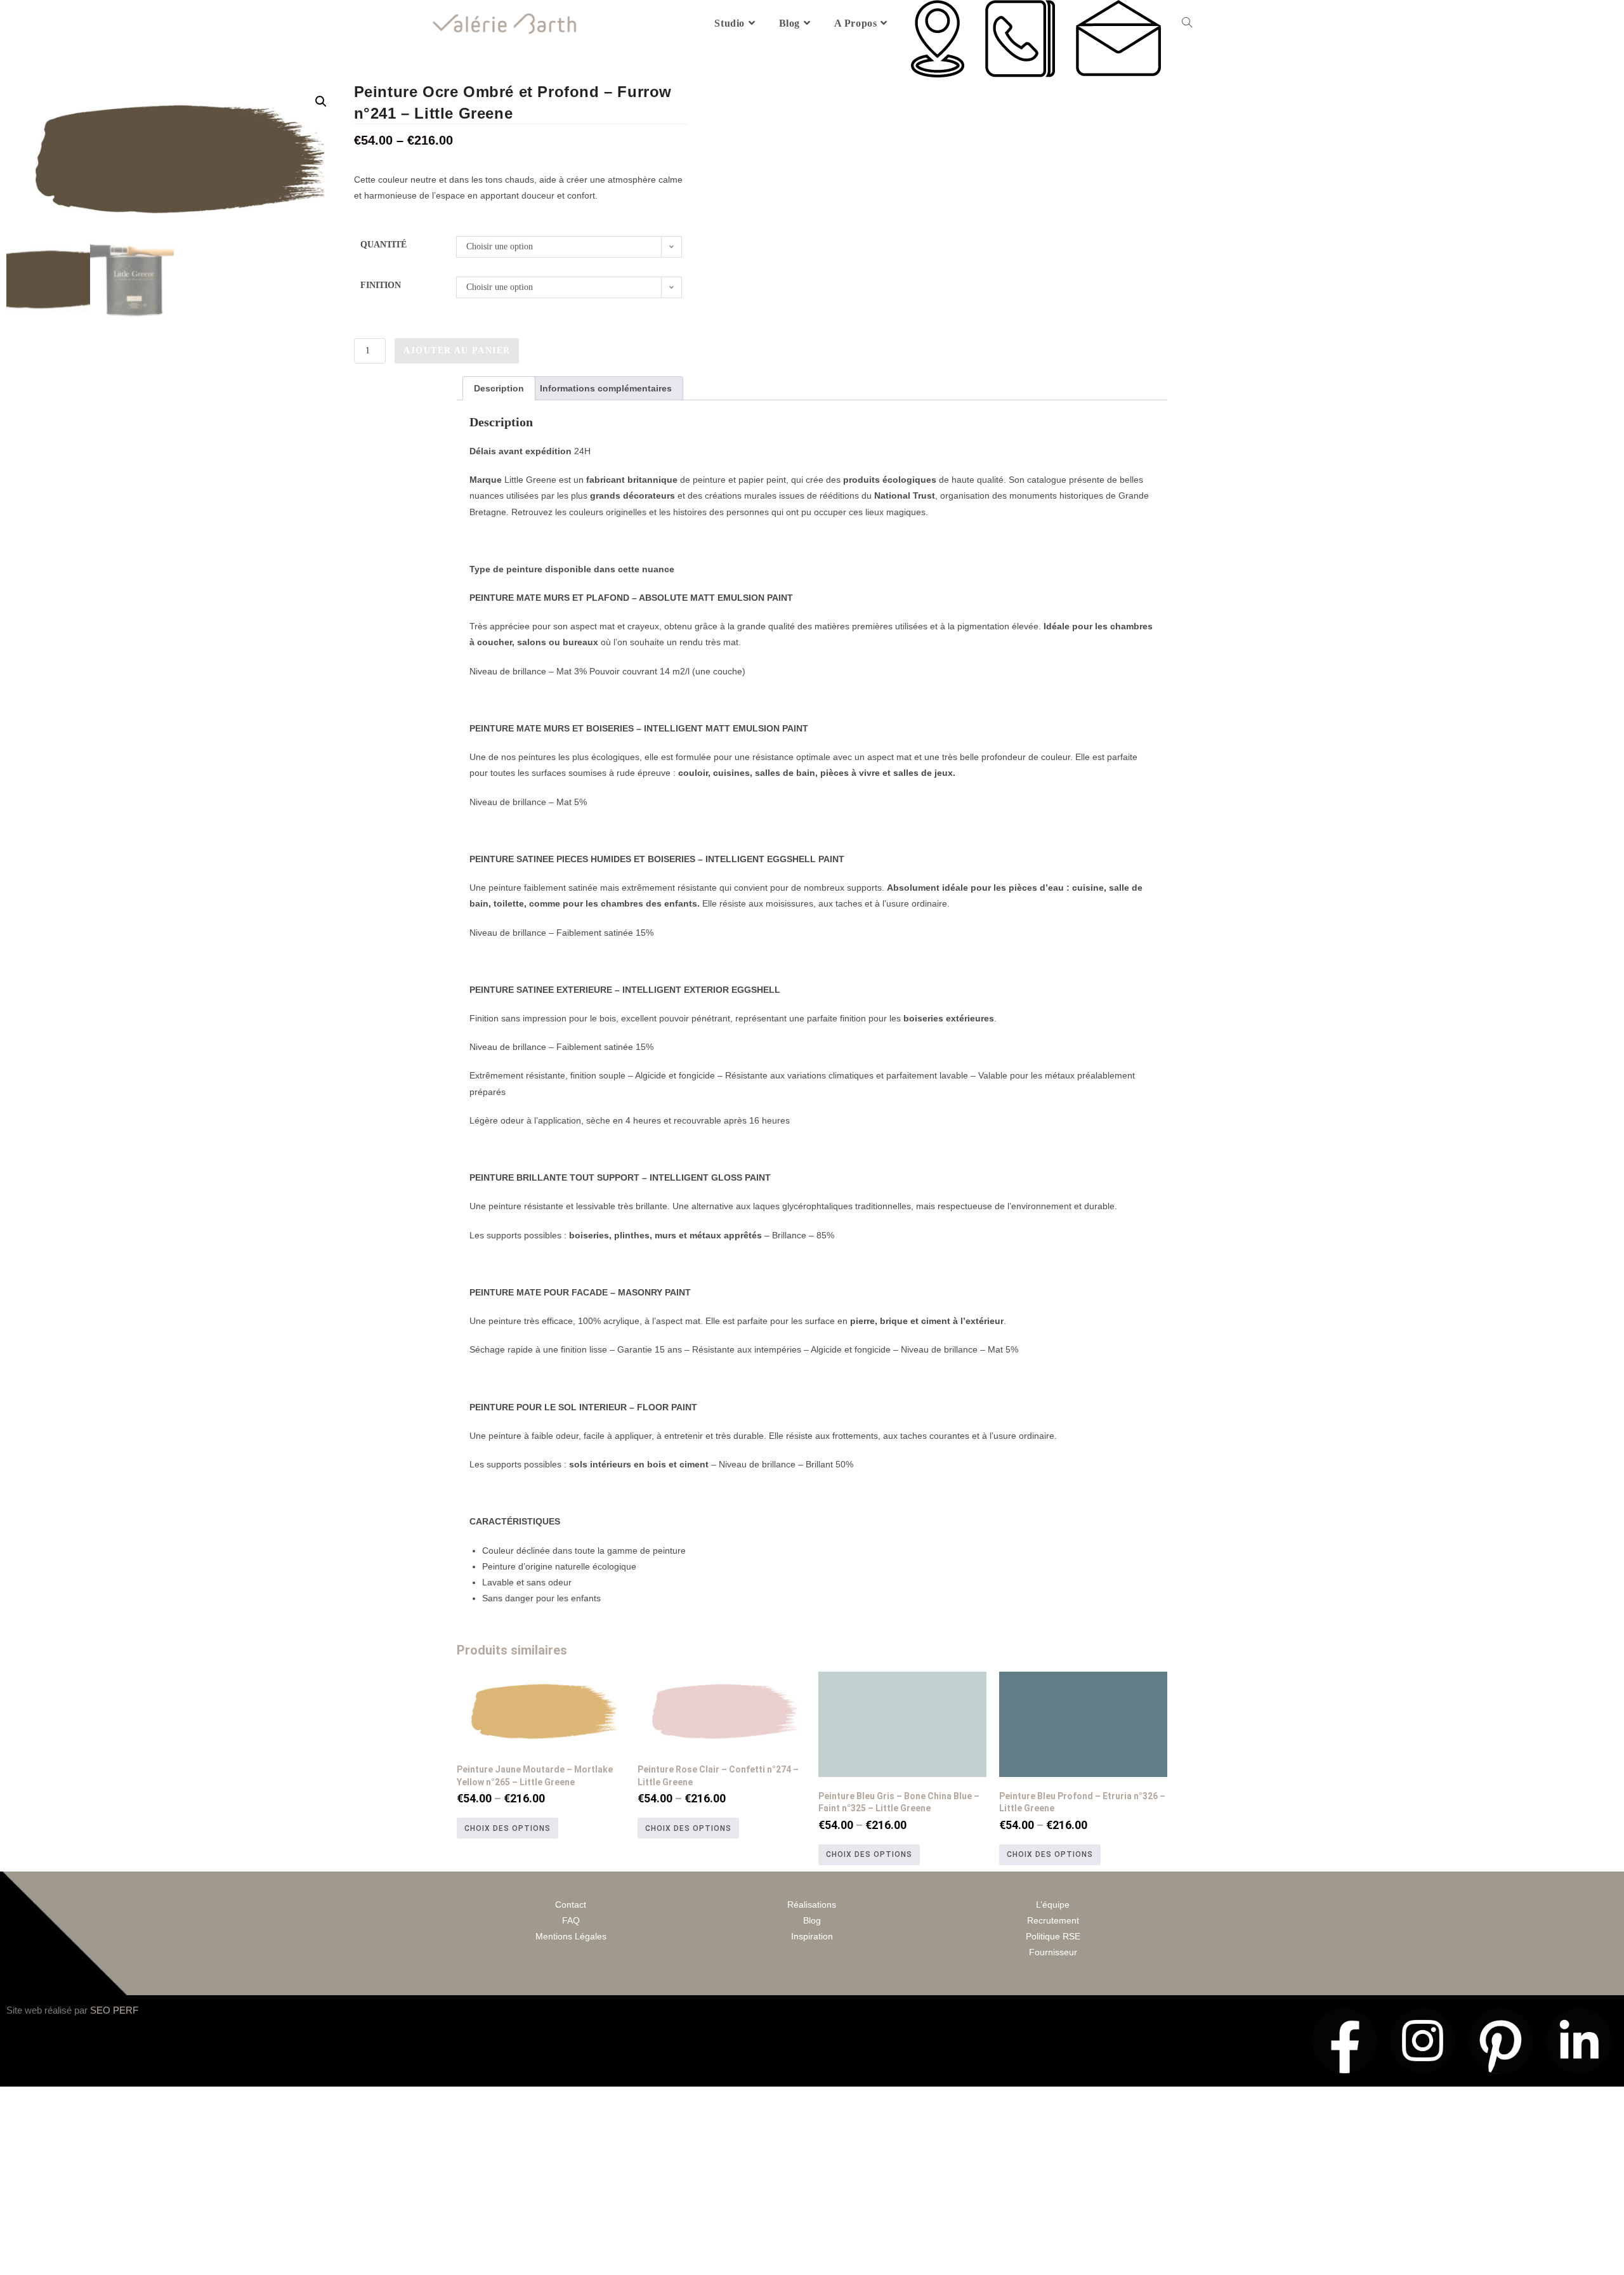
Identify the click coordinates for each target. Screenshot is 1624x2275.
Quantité (383, 245)
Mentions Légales (571, 1936)
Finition (381, 285)
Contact (571, 1905)
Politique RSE (1053, 1936)
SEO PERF (114, 2010)
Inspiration (812, 1936)
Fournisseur (1053, 1952)
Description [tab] (499, 388)
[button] (321, 102)
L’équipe (1053, 1905)
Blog (812, 1920)
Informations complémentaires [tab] (606, 388)
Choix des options (507, 1828)
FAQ (571, 1920)
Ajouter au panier (457, 351)
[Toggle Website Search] (1187, 23)
